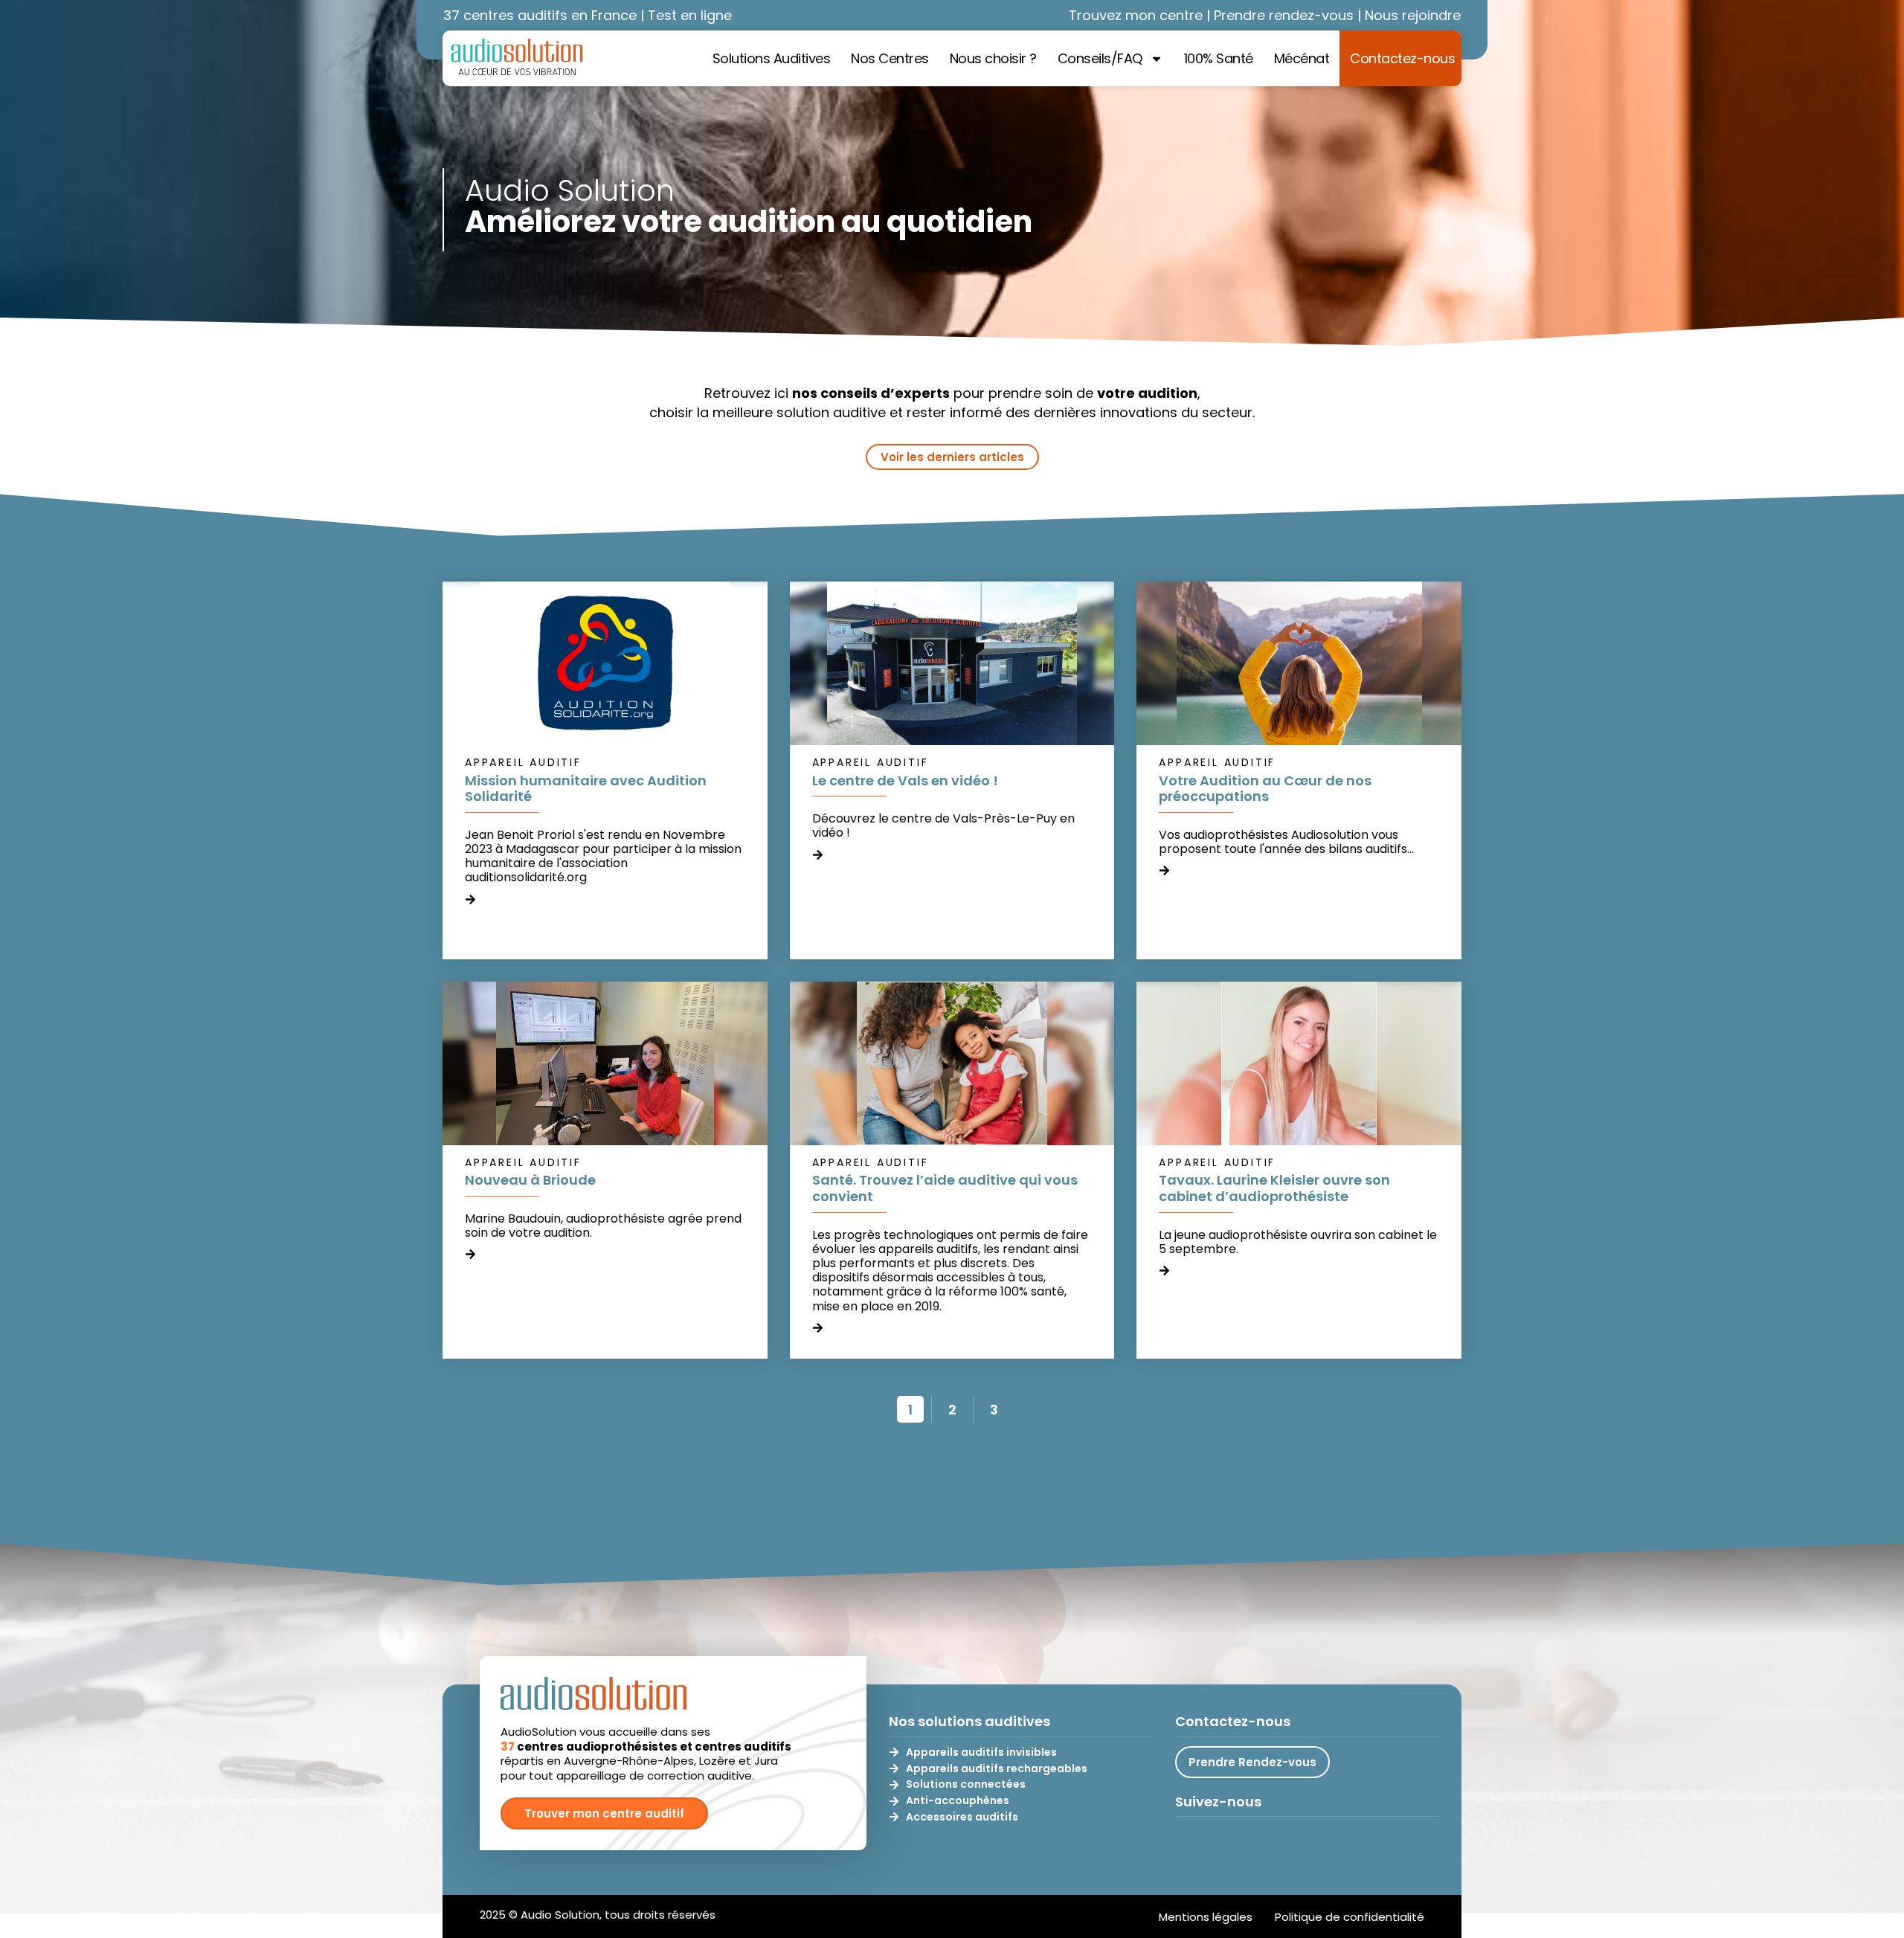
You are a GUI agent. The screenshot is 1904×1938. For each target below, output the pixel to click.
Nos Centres (890, 58)
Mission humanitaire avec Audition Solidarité (586, 789)
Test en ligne (690, 15)
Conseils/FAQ (1100, 58)
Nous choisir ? (993, 58)
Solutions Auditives (772, 58)
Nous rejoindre (1413, 15)
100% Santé (1219, 58)
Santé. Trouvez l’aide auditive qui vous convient (945, 1188)
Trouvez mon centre (1136, 15)
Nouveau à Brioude (530, 1180)
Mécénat (1302, 58)
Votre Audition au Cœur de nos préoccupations (1265, 789)
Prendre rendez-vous (1284, 15)
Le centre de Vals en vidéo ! (905, 780)
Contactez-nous (1402, 58)
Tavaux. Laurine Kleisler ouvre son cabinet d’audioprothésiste (1274, 1188)
